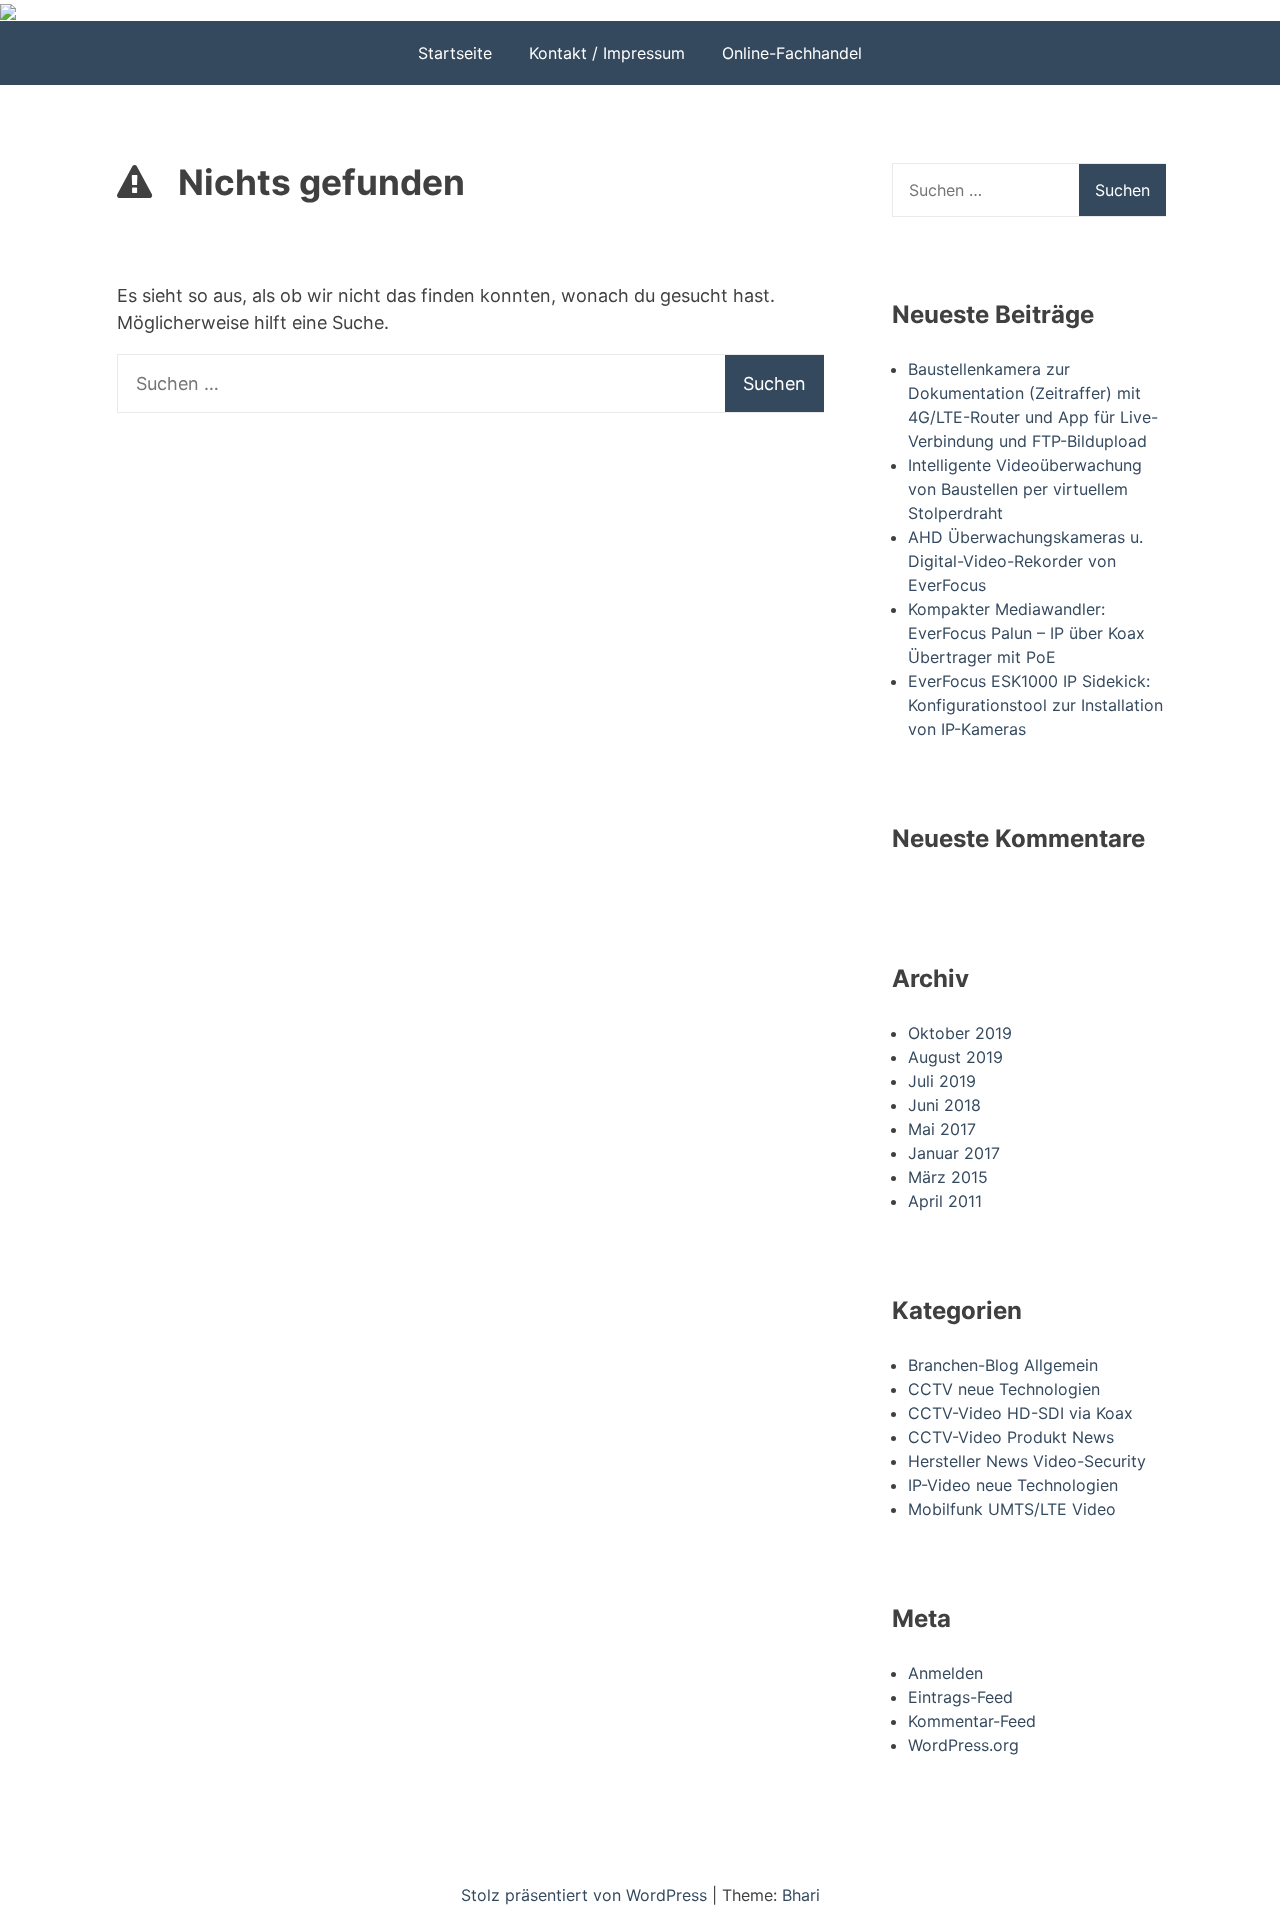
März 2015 (948, 1177)
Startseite (455, 53)
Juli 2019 (942, 1081)
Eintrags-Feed (960, 1697)
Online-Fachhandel (792, 53)
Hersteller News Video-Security (1027, 1461)
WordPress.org (963, 1745)
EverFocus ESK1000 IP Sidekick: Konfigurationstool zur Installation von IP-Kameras (1035, 705)
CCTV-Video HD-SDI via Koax (1020, 1413)
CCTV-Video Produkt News (1011, 1437)
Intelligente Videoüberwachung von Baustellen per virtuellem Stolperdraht (1025, 489)
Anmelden (945, 1673)
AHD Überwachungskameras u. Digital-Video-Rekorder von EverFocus (1025, 561)
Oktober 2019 (960, 1033)
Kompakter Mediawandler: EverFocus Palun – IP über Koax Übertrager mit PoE (1026, 633)
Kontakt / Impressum (607, 53)
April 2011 (945, 1201)
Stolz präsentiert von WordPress (586, 1895)
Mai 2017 (942, 1129)
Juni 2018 (944, 1105)
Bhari (801, 1895)
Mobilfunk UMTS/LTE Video (1012, 1509)
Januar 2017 (954, 1153)
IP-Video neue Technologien (1013, 1485)
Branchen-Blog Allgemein (1003, 1365)
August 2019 (955, 1057)
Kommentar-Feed (972, 1721)
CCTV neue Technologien (1004, 1389)
